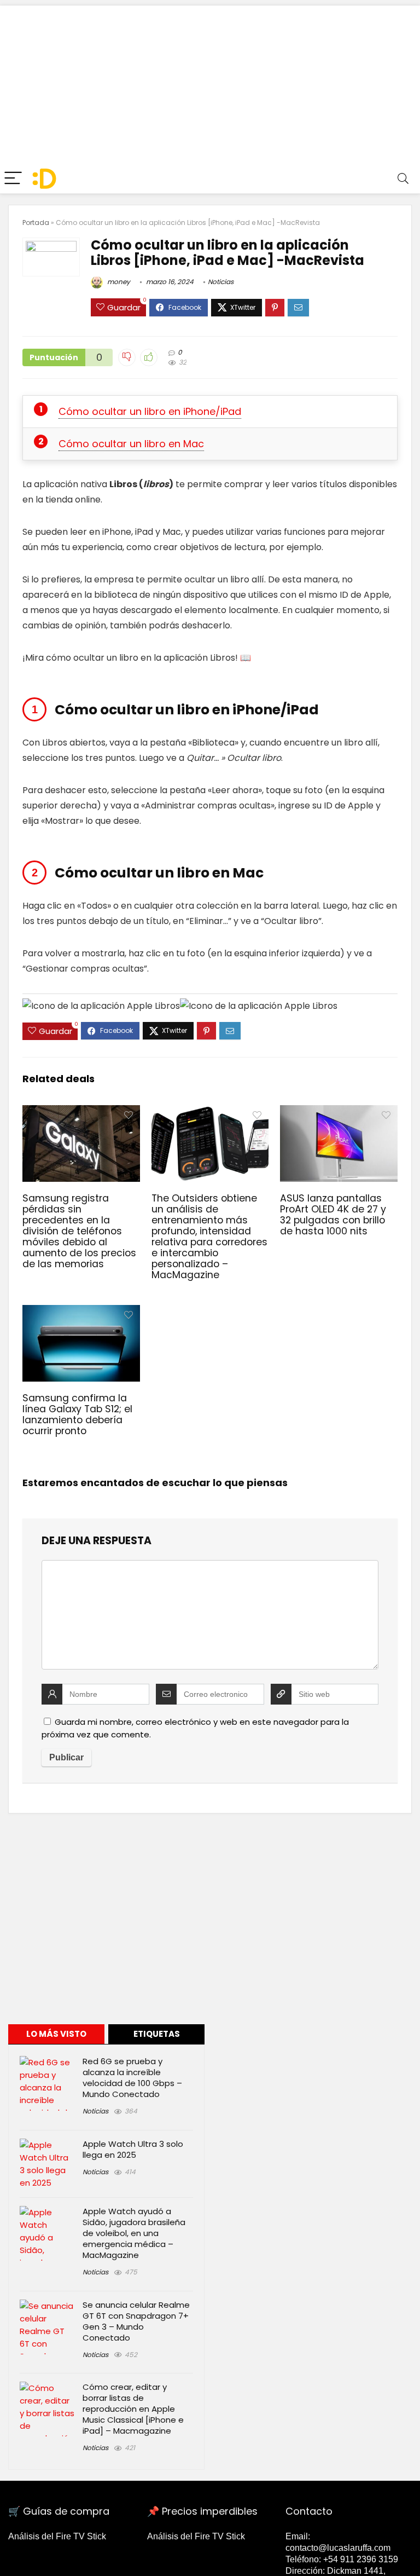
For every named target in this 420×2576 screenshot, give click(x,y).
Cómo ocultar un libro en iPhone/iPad (150, 411)
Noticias (221, 282)
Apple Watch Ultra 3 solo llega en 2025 (133, 2149)
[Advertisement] (210, 82)
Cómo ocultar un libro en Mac (131, 444)
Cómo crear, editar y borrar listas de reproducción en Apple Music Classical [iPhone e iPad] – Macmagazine (133, 2409)
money (118, 282)
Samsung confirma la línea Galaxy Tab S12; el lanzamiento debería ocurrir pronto (77, 1414)
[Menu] (13, 179)
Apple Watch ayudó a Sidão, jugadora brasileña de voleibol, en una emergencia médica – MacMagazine (134, 2233)
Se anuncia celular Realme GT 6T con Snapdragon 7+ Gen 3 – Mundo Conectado (136, 2321)
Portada (36, 223)
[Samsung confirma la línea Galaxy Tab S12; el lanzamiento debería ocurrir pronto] (81, 1312)
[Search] (403, 179)
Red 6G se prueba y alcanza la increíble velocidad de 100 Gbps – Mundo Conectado (132, 2078)
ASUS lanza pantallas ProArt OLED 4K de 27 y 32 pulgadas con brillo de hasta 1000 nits (333, 1215)
